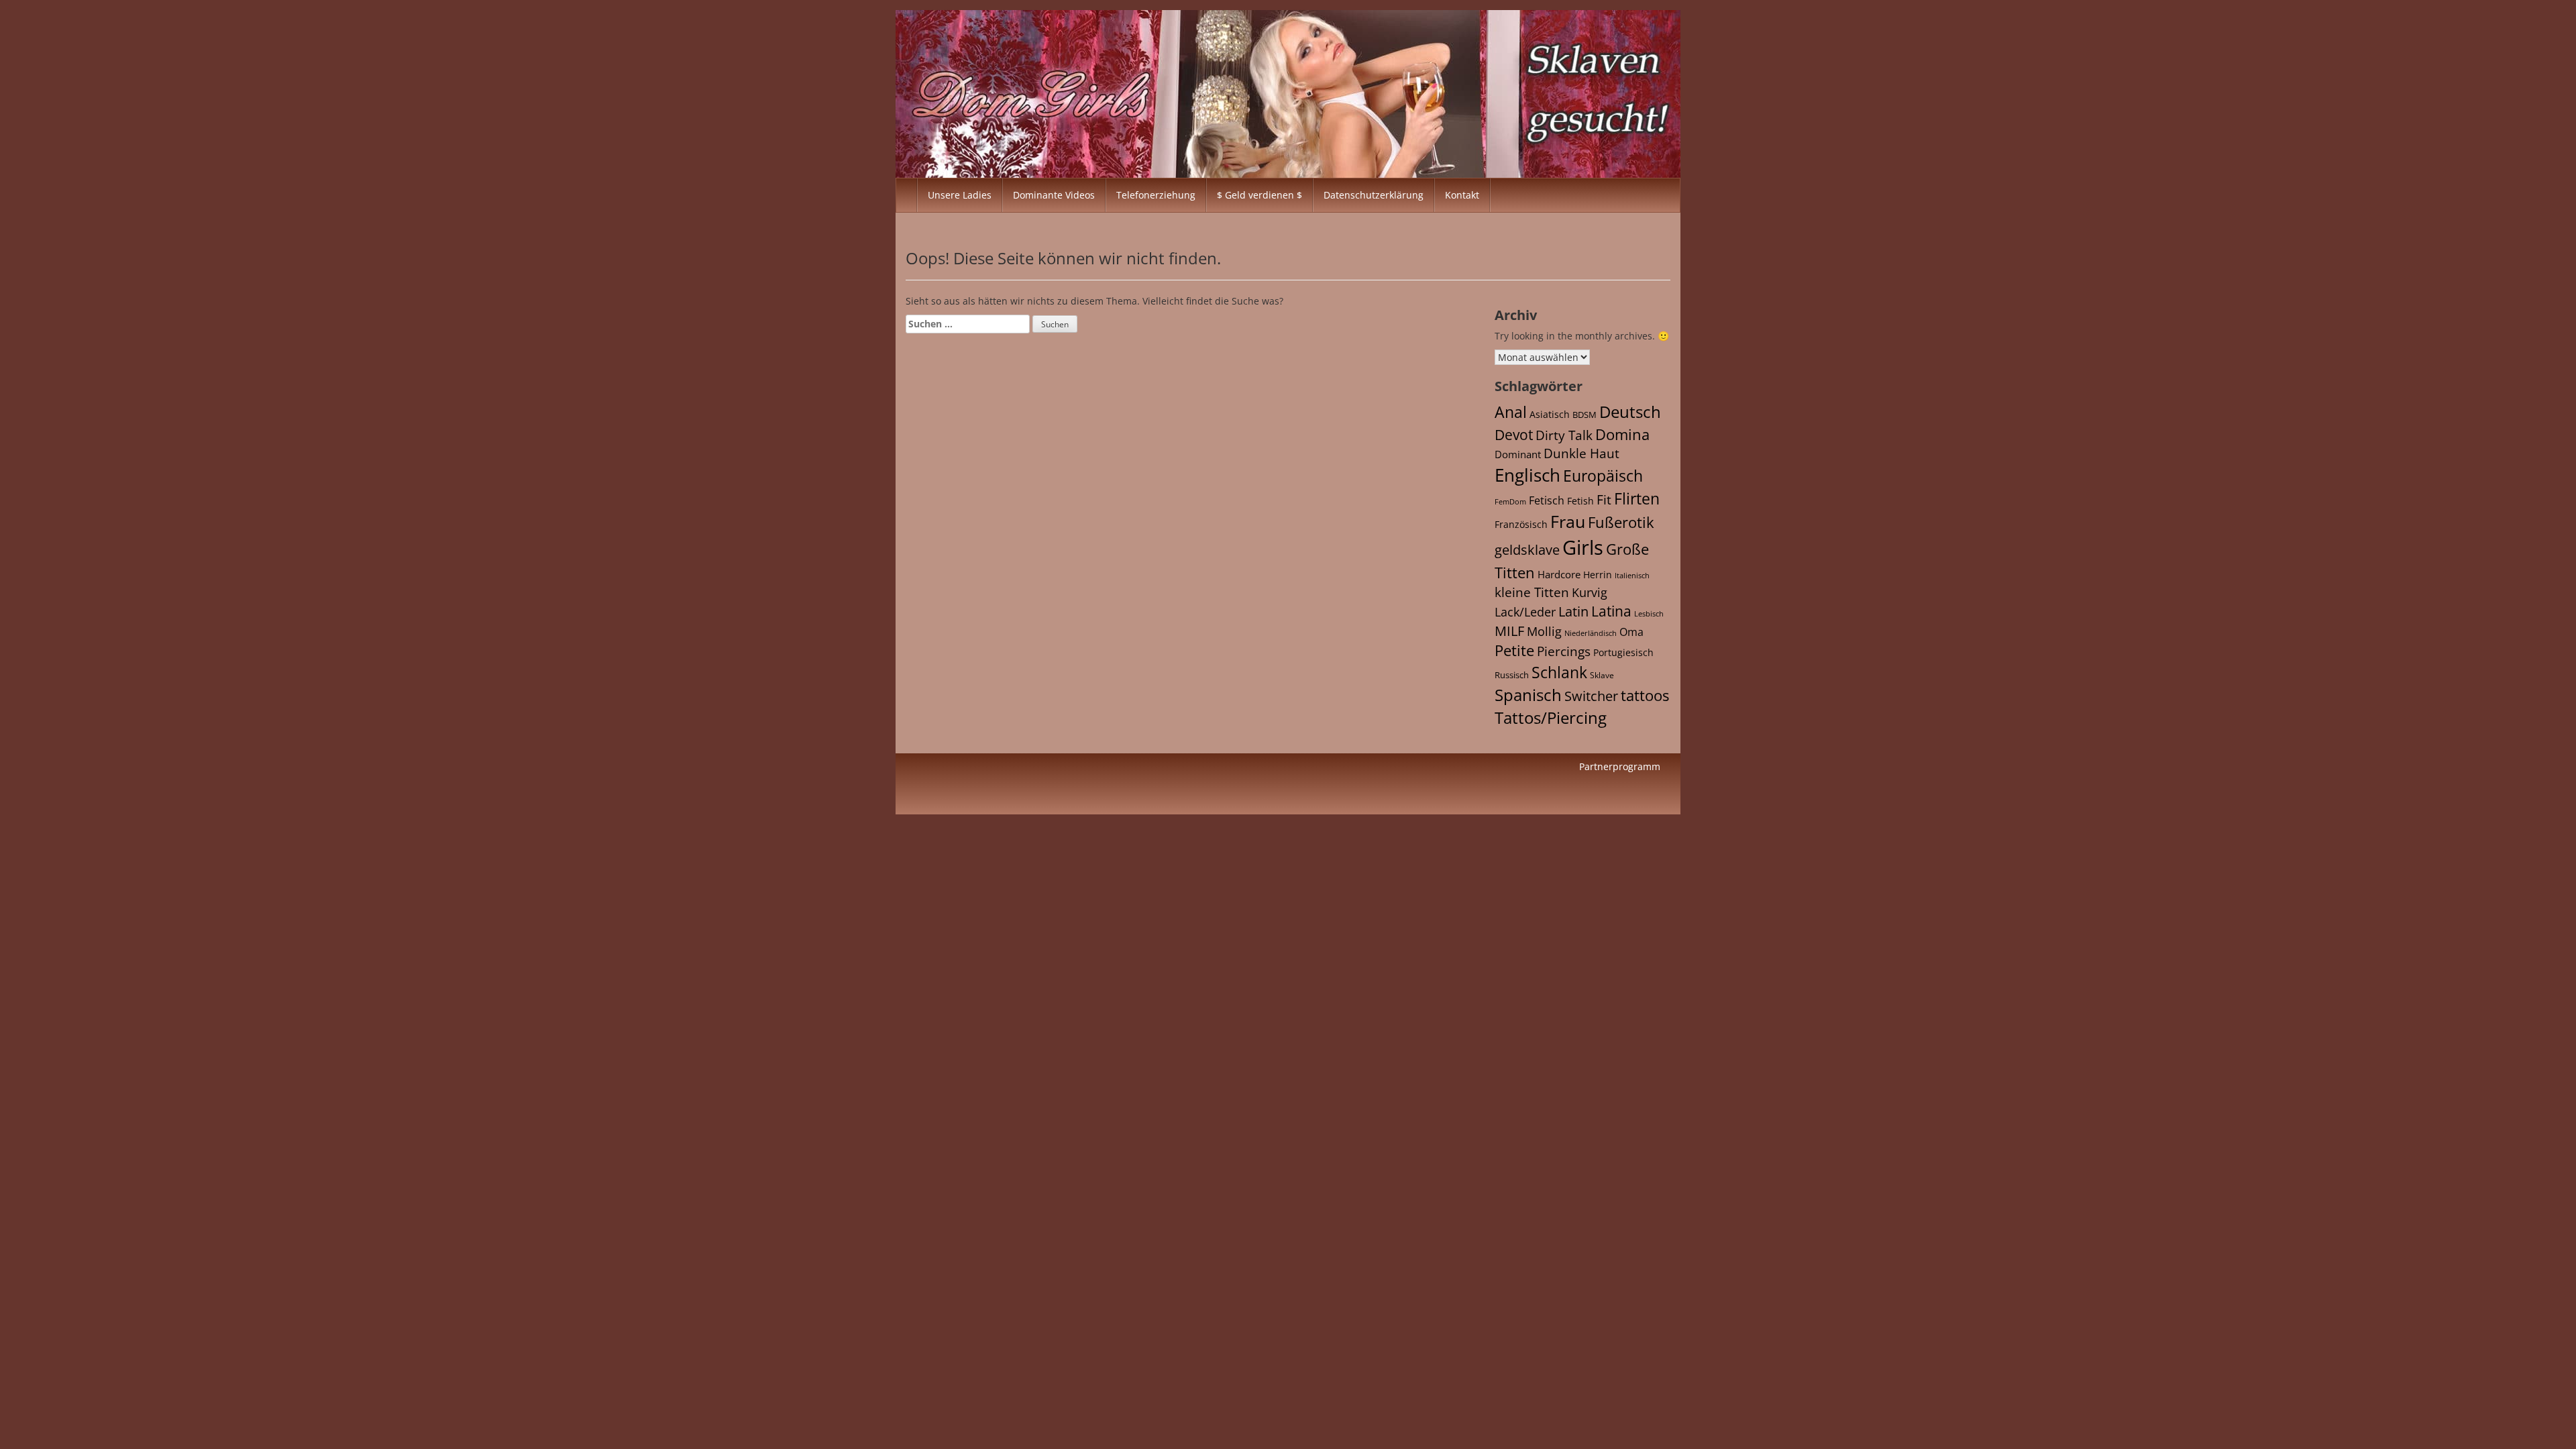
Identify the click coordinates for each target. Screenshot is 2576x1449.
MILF (1509, 631)
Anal (1511, 412)
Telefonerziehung (1156, 195)
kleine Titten (1532, 592)
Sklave (1602, 675)
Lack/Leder (1525, 611)
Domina (1622, 434)
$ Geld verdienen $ (1259, 195)
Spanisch (1528, 695)
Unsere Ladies (960, 195)
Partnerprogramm (1620, 766)
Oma (1631, 632)
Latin (1573, 611)
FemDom (1510, 501)
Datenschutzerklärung (1374, 195)
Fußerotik (1621, 522)
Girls (1583, 547)
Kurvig (1590, 592)
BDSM (1585, 415)
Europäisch (1603, 476)
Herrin (1598, 575)
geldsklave (1527, 550)
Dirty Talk (1564, 435)
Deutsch (1630, 412)
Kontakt (1462, 195)
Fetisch (1547, 500)
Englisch (1527, 475)
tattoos (1645, 695)
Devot (1514, 434)
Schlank (1559, 672)
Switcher (1591, 696)
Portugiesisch (1623, 652)
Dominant (1518, 454)
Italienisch (1632, 575)
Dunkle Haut (1581, 453)
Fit (1604, 500)
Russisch (1512, 675)
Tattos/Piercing (1551, 717)
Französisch (1521, 524)
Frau (1568, 521)
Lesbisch (1649, 614)
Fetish (1580, 501)
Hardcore (1559, 574)
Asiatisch (1550, 414)
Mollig (1544, 631)
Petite (1514, 650)
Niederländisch (1591, 633)
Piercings (1564, 651)
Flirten (1637, 498)
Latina (1611, 611)
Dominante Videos (1054, 195)
